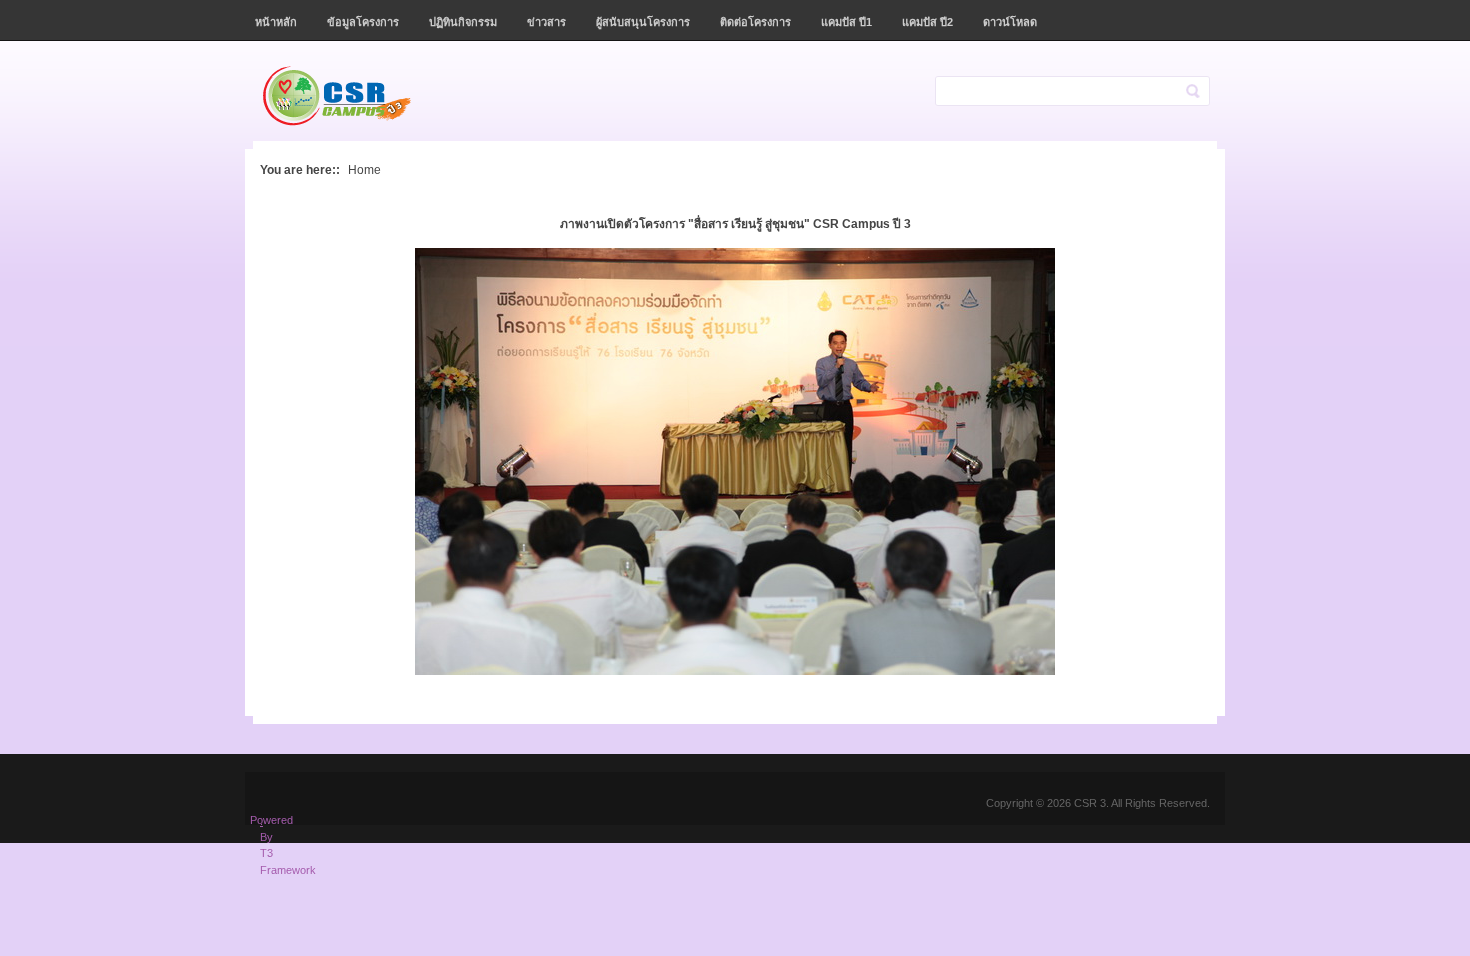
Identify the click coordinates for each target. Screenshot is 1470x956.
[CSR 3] (356, 96)
